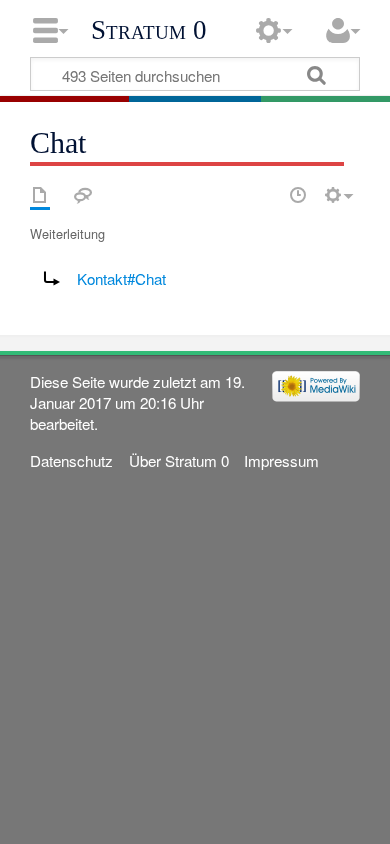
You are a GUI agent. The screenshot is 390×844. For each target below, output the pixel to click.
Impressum (281, 460)
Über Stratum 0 (179, 460)
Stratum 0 (149, 30)
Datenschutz (71, 460)
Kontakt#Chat (121, 278)
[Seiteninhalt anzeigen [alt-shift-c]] (40, 195)
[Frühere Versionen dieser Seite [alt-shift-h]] (298, 195)
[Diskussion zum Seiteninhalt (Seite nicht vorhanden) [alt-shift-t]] (83, 195)
